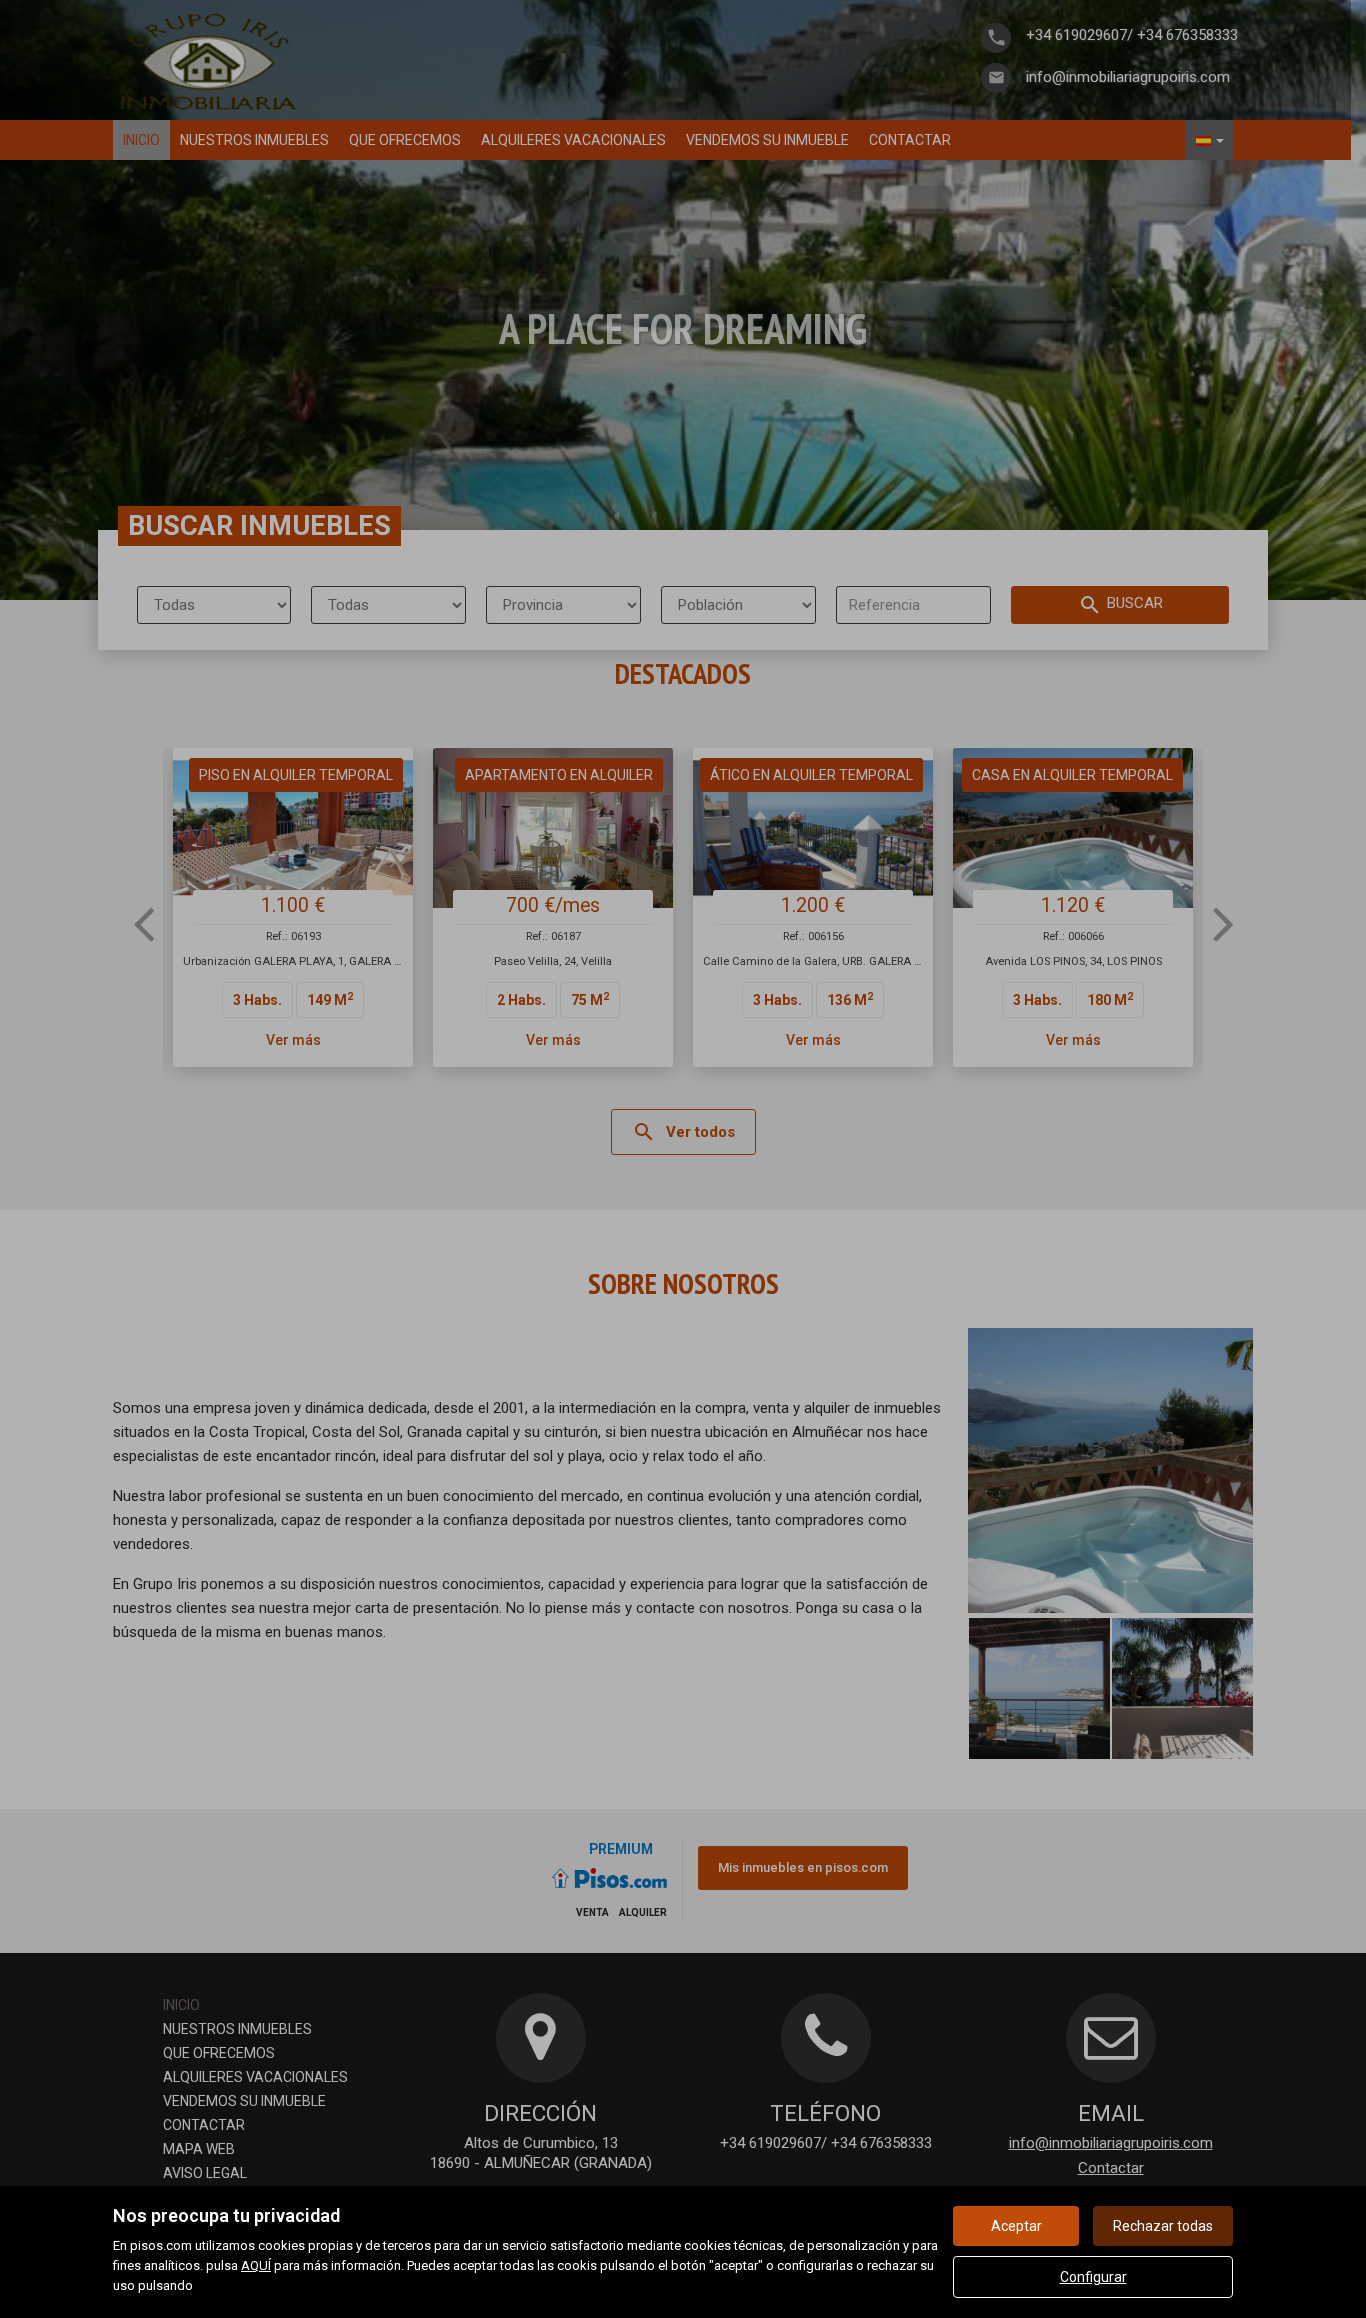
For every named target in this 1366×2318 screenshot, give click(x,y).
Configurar (1093, 2277)
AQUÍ (256, 2265)
